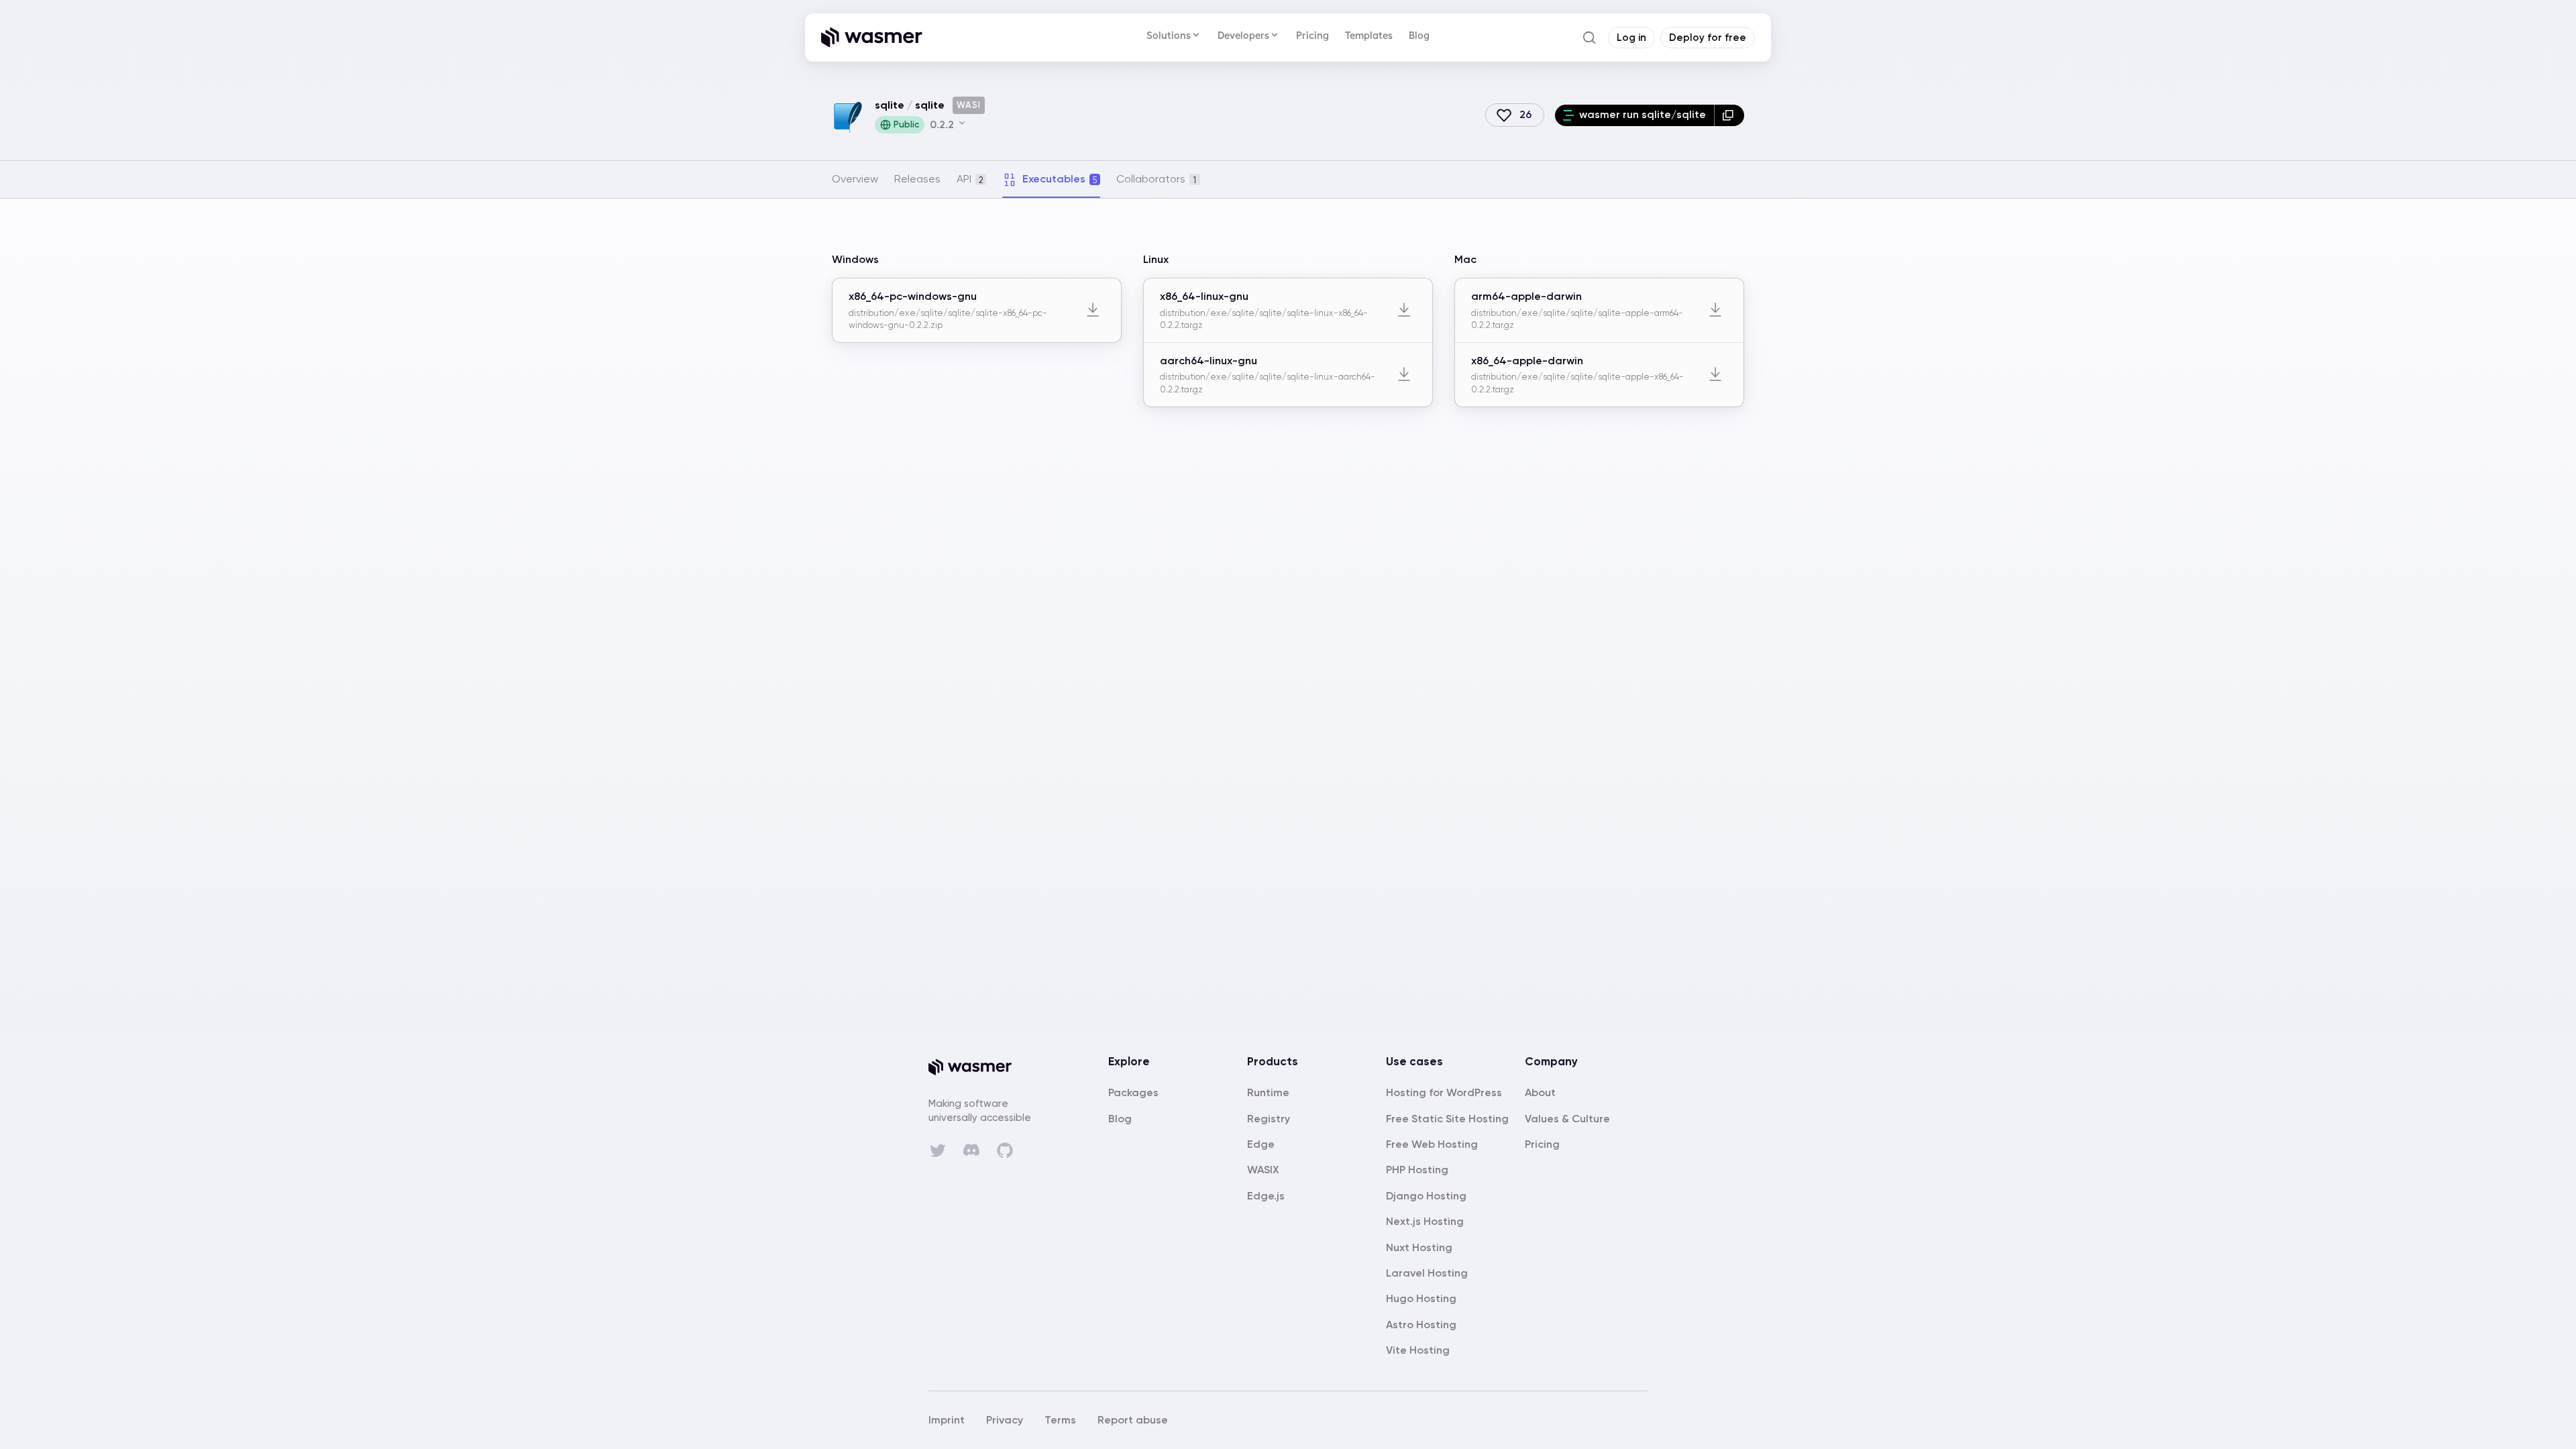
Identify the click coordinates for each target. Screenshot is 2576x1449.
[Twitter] (938, 1150)
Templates (1369, 35)
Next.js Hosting (1425, 1221)
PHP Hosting (1417, 1170)
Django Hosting (1426, 1196)
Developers (1243, 35)
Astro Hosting (1421, 1325)
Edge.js (1266, 1196)
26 (1525, 114)
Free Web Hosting (1432, 1144)
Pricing (1312, 35)
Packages (1133, 1092)
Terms (1060, 1420)
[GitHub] (1005, 1150)
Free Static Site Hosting (1447, 1119)
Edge (1261, 1144)
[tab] (855, 179)
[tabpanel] (1288, 343)
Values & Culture (1567, 1119)
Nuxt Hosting (1419, 1247)
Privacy (1005, 1420)
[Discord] (971, 1150)
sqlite (890, 105)
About (1540, 1092)
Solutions (1169, 35)
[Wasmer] (982, 1067)
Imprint (947, 1420)
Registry (1269, 1119)
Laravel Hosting (1427, 1273)
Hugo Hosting (1421, 1298)
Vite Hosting (1418, 1350)
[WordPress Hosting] (1444, 1092)
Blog (1419, 35)
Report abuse (1133, 1420)
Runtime (1268, 1092)
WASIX (1263, 1170)
